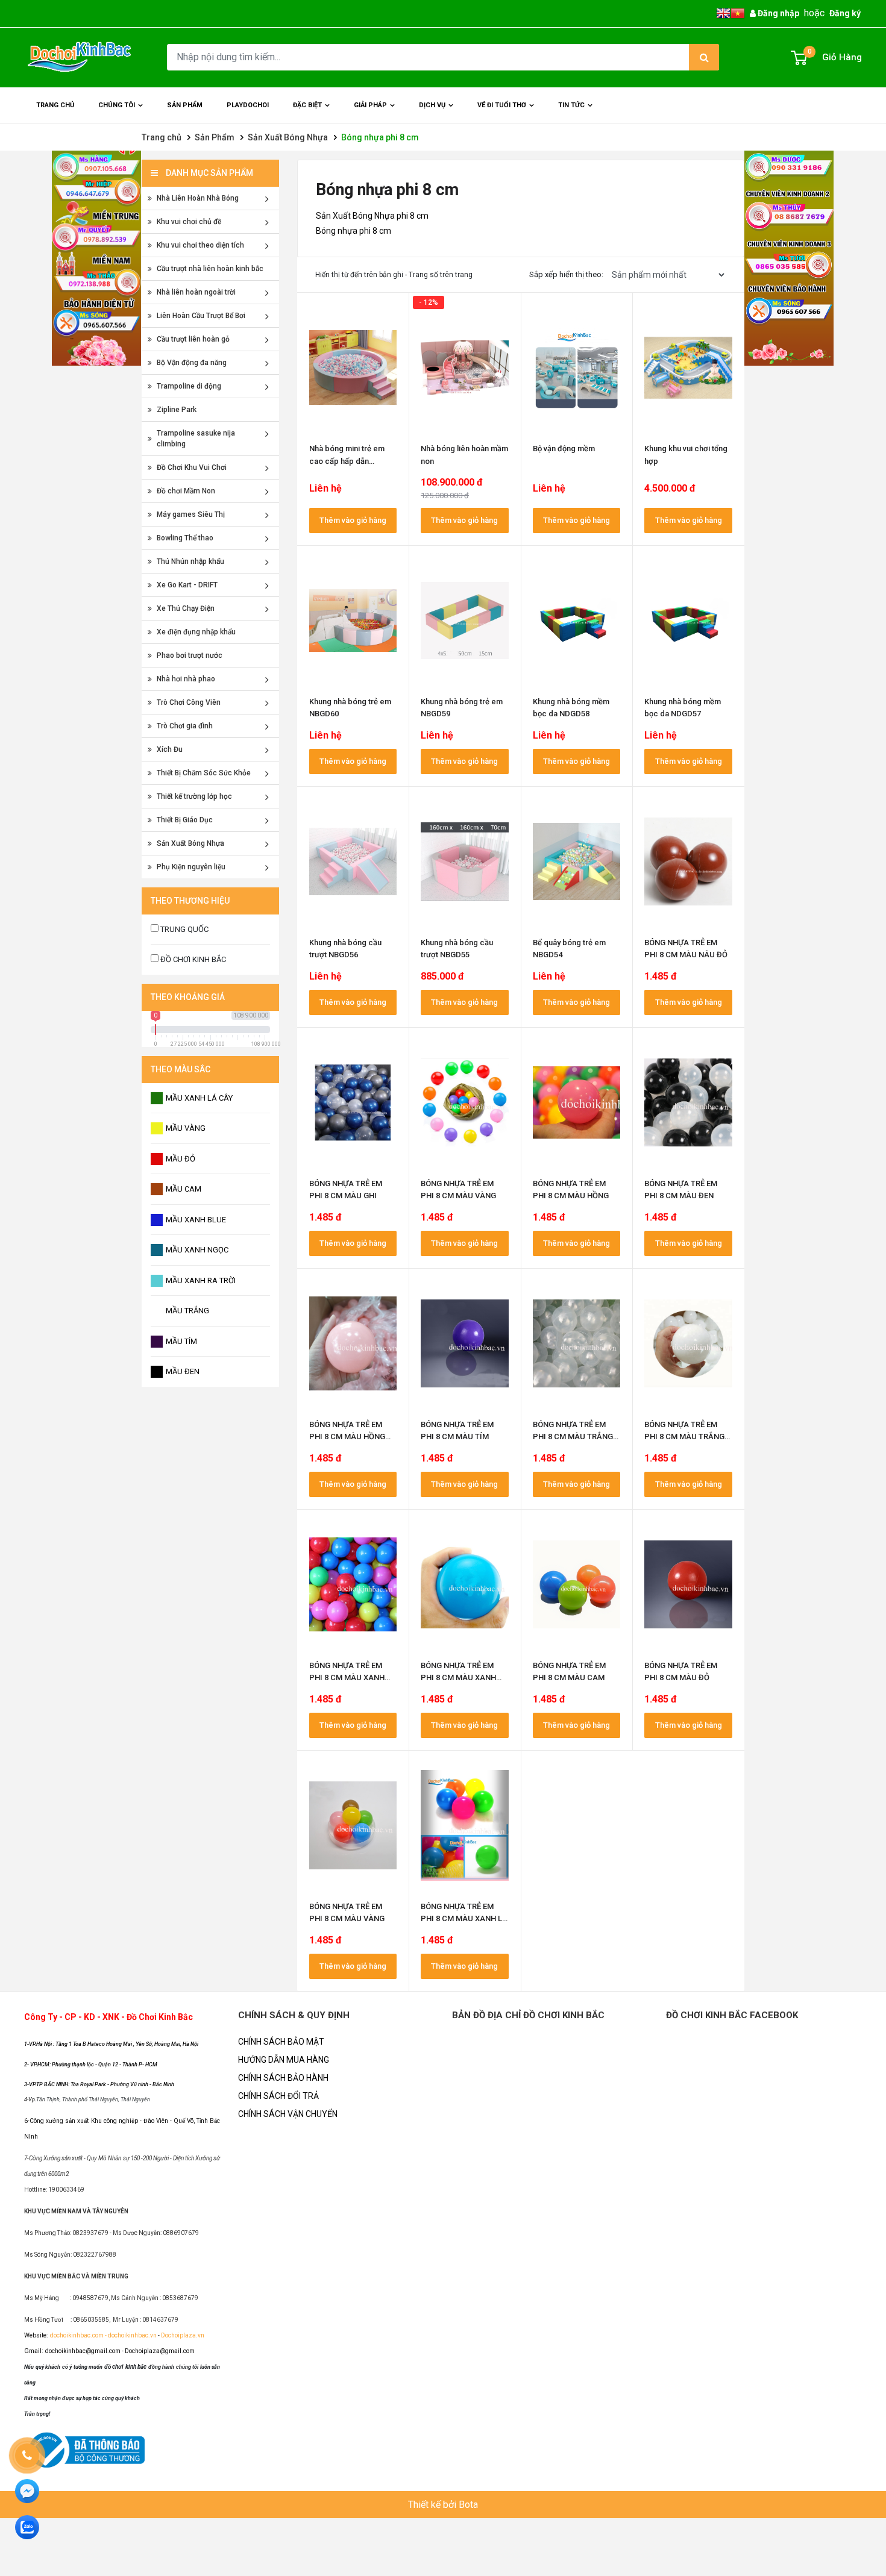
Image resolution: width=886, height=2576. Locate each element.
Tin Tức (571, 105)
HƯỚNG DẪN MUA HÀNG (284, 2060)
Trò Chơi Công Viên (189, 702)
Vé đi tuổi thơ (502, 105)
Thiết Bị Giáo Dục (185, 820)
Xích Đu (170, 749)
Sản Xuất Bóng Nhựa (288, 137)
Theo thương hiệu (190, 901)
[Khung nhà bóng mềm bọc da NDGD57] (688, 621)
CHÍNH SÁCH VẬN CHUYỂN (288, 2114)
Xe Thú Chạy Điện (186, 608)
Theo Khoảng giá (188, 997)
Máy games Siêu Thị (191, 514)
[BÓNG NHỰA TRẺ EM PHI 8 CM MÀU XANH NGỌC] (353, 1584)
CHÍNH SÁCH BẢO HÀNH (283, 2078)
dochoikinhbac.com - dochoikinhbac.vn (104, 2335)
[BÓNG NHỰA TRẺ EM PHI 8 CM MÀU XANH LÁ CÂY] (465, 1825)
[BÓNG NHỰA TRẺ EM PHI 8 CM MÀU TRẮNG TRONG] (577, 1343)
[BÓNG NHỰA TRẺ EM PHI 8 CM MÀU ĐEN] (688, 1102)
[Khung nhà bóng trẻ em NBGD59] (465, 621)
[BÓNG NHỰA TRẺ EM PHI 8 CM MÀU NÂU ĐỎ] (688, 861)
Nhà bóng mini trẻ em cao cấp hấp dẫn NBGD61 (347, 461)
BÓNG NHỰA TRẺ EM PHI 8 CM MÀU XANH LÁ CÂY (464, 1918)
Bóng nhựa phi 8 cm (380, 137)
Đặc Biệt (307, 105)
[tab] (210, 901)
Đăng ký (845, 13)
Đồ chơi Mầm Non (186, 491)
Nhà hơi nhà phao (186, 679)
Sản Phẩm (215, 137)
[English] (723, 13)
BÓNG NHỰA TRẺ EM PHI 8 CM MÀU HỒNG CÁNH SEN (347, 1436)
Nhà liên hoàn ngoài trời (196, 292)
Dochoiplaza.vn (182, 2335)
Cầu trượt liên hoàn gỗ (193, 339)
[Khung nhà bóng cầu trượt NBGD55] (465, 861)
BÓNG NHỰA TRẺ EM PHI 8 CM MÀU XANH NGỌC (347, 1677)
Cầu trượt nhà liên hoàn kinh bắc (210, 269)
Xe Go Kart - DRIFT (187, 585)
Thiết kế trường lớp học (194, 796)
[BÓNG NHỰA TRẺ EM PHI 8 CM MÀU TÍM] (465, 1343)
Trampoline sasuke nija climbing (196, 439)
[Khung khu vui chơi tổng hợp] (688, 367)
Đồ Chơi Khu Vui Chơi (192, 467)
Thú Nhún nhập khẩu (190, 561)
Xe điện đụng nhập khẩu (196, 632)
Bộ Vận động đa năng (192, 363)
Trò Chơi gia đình (185, 726)
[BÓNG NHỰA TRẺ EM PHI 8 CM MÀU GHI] (353, 1102)
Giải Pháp (370, 105)
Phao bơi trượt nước (190, 655)
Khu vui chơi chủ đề (189, 222)
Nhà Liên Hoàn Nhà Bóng (198, 198)
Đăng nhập (778, 13)
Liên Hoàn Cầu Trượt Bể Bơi (201, 316)
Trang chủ (55, 105)
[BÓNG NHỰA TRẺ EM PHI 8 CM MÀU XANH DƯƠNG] (465, 1584)
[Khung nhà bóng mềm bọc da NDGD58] (577, 621)
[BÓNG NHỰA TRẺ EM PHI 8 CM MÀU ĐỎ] (688, 1584)
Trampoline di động (189, 386)
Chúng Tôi (117, 105)
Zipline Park (177, 410)
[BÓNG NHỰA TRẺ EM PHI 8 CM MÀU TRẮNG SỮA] (688, 1343)
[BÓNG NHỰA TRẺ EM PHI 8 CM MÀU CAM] (577, 1584)
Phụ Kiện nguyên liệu (191, 867)
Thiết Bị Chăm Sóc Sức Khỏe (204, 773)
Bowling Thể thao (185, 538)
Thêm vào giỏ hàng (353, 520)
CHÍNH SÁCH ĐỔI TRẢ (278, 2096)
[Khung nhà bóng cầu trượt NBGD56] (353, 861)
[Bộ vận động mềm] (577, 367)
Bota (468, 2505)
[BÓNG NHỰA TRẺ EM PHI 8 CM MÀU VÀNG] (465, 1102)
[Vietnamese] (738, 13)
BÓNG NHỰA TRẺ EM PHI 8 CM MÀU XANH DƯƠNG (458, 1677)
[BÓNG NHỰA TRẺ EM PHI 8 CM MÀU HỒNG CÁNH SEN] (353, 1343)
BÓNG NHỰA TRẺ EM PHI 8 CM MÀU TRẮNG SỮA (684, 1436)
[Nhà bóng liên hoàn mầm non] (465, 367)
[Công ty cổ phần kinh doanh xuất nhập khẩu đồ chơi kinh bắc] (81, 57)
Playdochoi (248, 105)
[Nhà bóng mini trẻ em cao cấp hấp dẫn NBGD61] (353, 367)
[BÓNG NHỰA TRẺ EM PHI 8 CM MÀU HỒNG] (577, 1102)
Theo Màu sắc (181, 1069)
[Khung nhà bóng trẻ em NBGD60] (353, 621)
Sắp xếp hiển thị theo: (566, 274)
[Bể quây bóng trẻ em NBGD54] (577, 861)
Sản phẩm (185, 105)
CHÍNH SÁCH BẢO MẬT (281, 2042)
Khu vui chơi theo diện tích (200, 245)
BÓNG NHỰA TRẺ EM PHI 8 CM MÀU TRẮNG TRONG (573, 1436)
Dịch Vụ (432, 105)
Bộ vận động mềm (564, 449)
